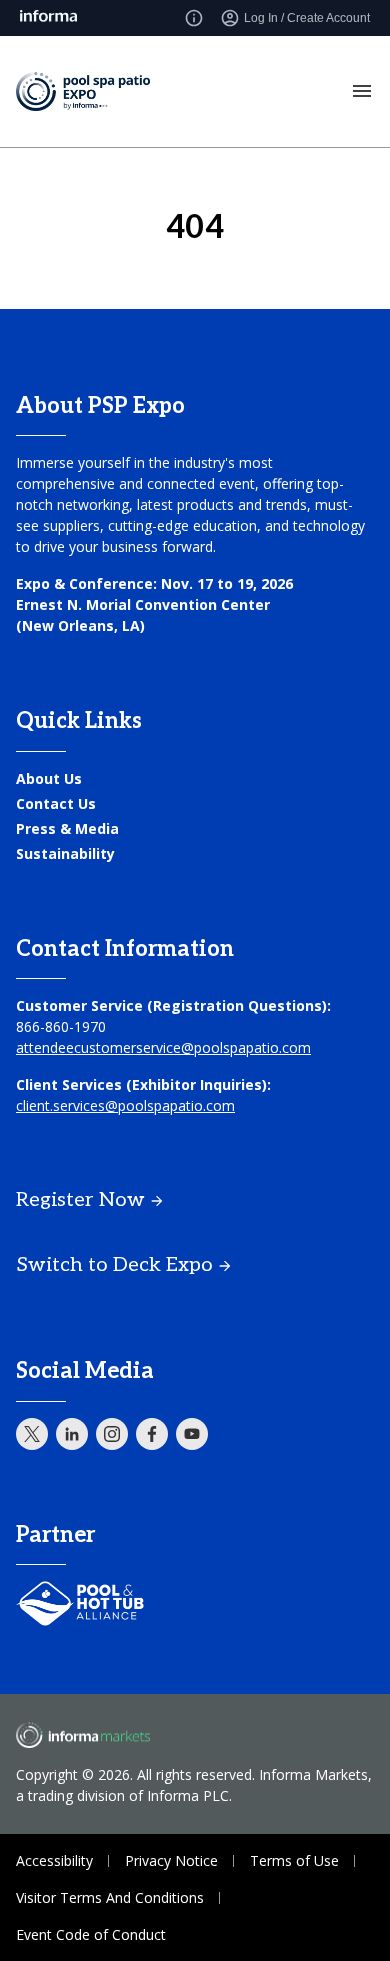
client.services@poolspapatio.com (125, 1105)
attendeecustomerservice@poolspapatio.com (163, 1047)
